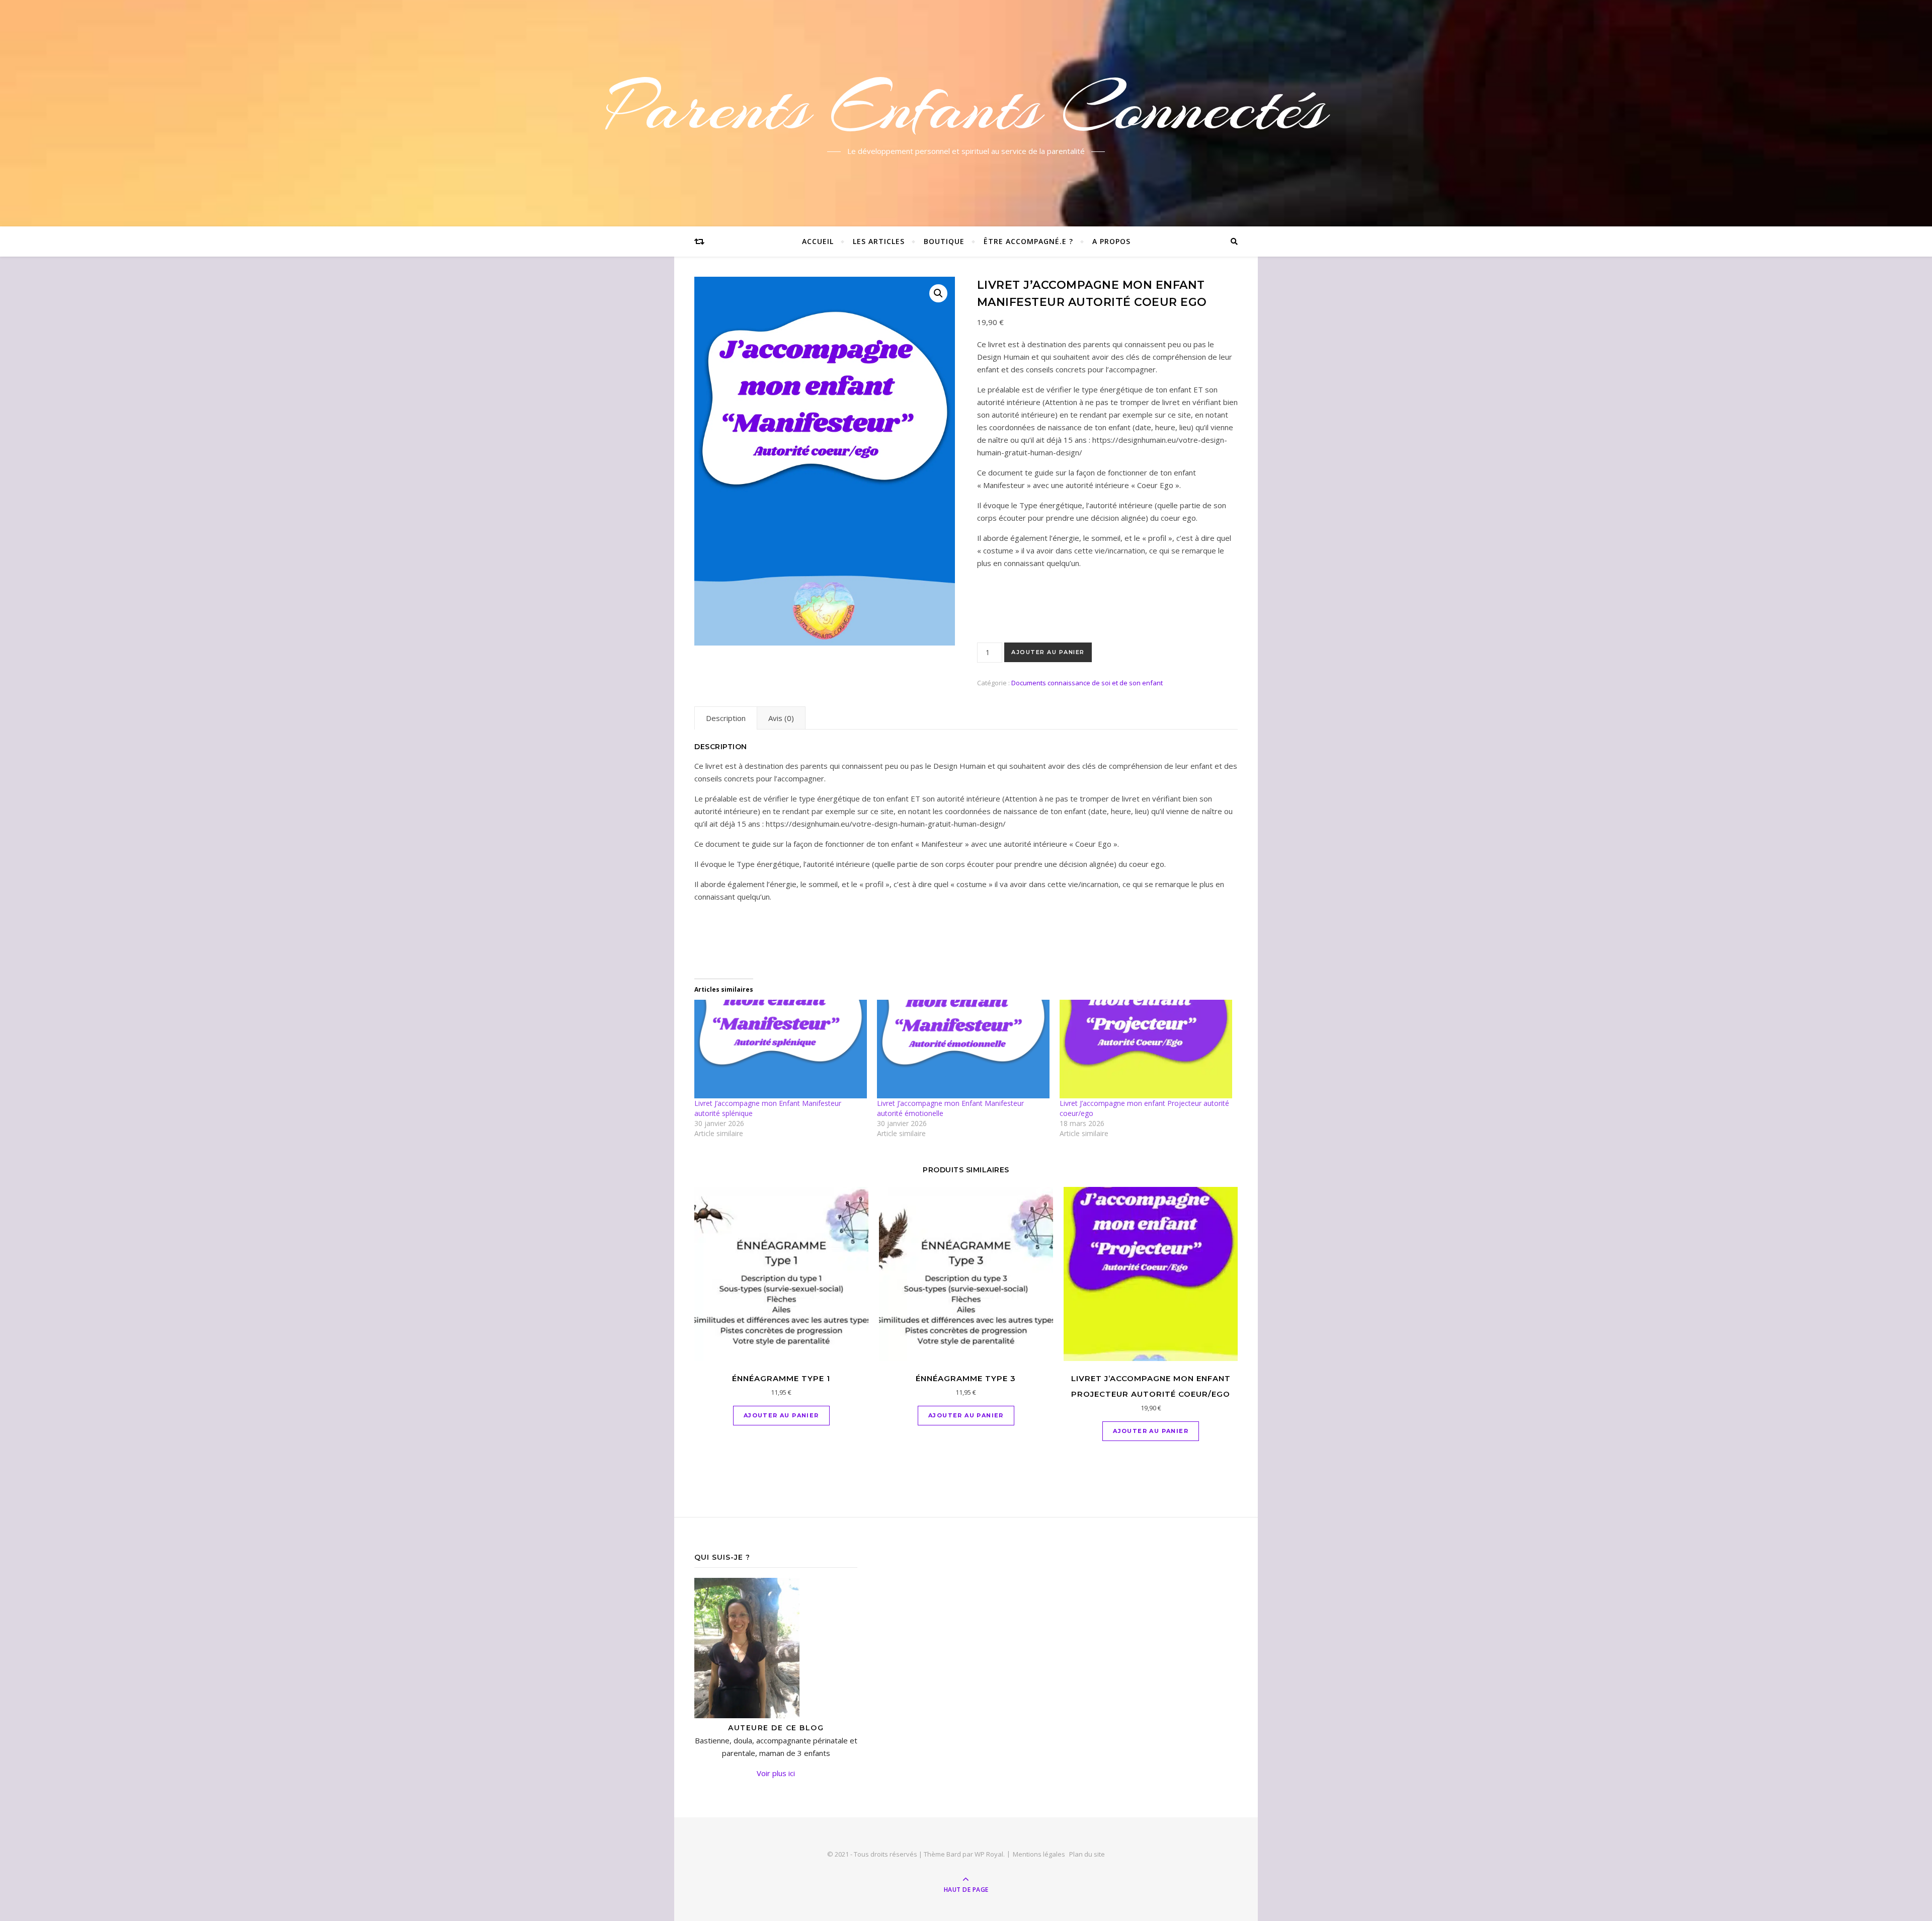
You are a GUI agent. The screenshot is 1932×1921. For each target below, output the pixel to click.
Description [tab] (726, 718)
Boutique (944, 241)
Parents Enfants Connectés (966, 107)
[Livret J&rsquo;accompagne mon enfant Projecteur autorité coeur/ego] (1146, 1049)
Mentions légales (1039, 1854)
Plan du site (1087, 1854)
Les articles (879, 241)
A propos (1111, 241)
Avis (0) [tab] (781, 718)
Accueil (818, 241)
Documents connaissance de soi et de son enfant (1087, 683)
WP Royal (989, 1854)
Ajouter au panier (1048, 652)
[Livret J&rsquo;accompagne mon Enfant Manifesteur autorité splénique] (781, 1049)
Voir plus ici (776, 1773)
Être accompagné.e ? (1028, 241)
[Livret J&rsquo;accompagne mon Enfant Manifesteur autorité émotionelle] (963, 1049)
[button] (938, 293)
